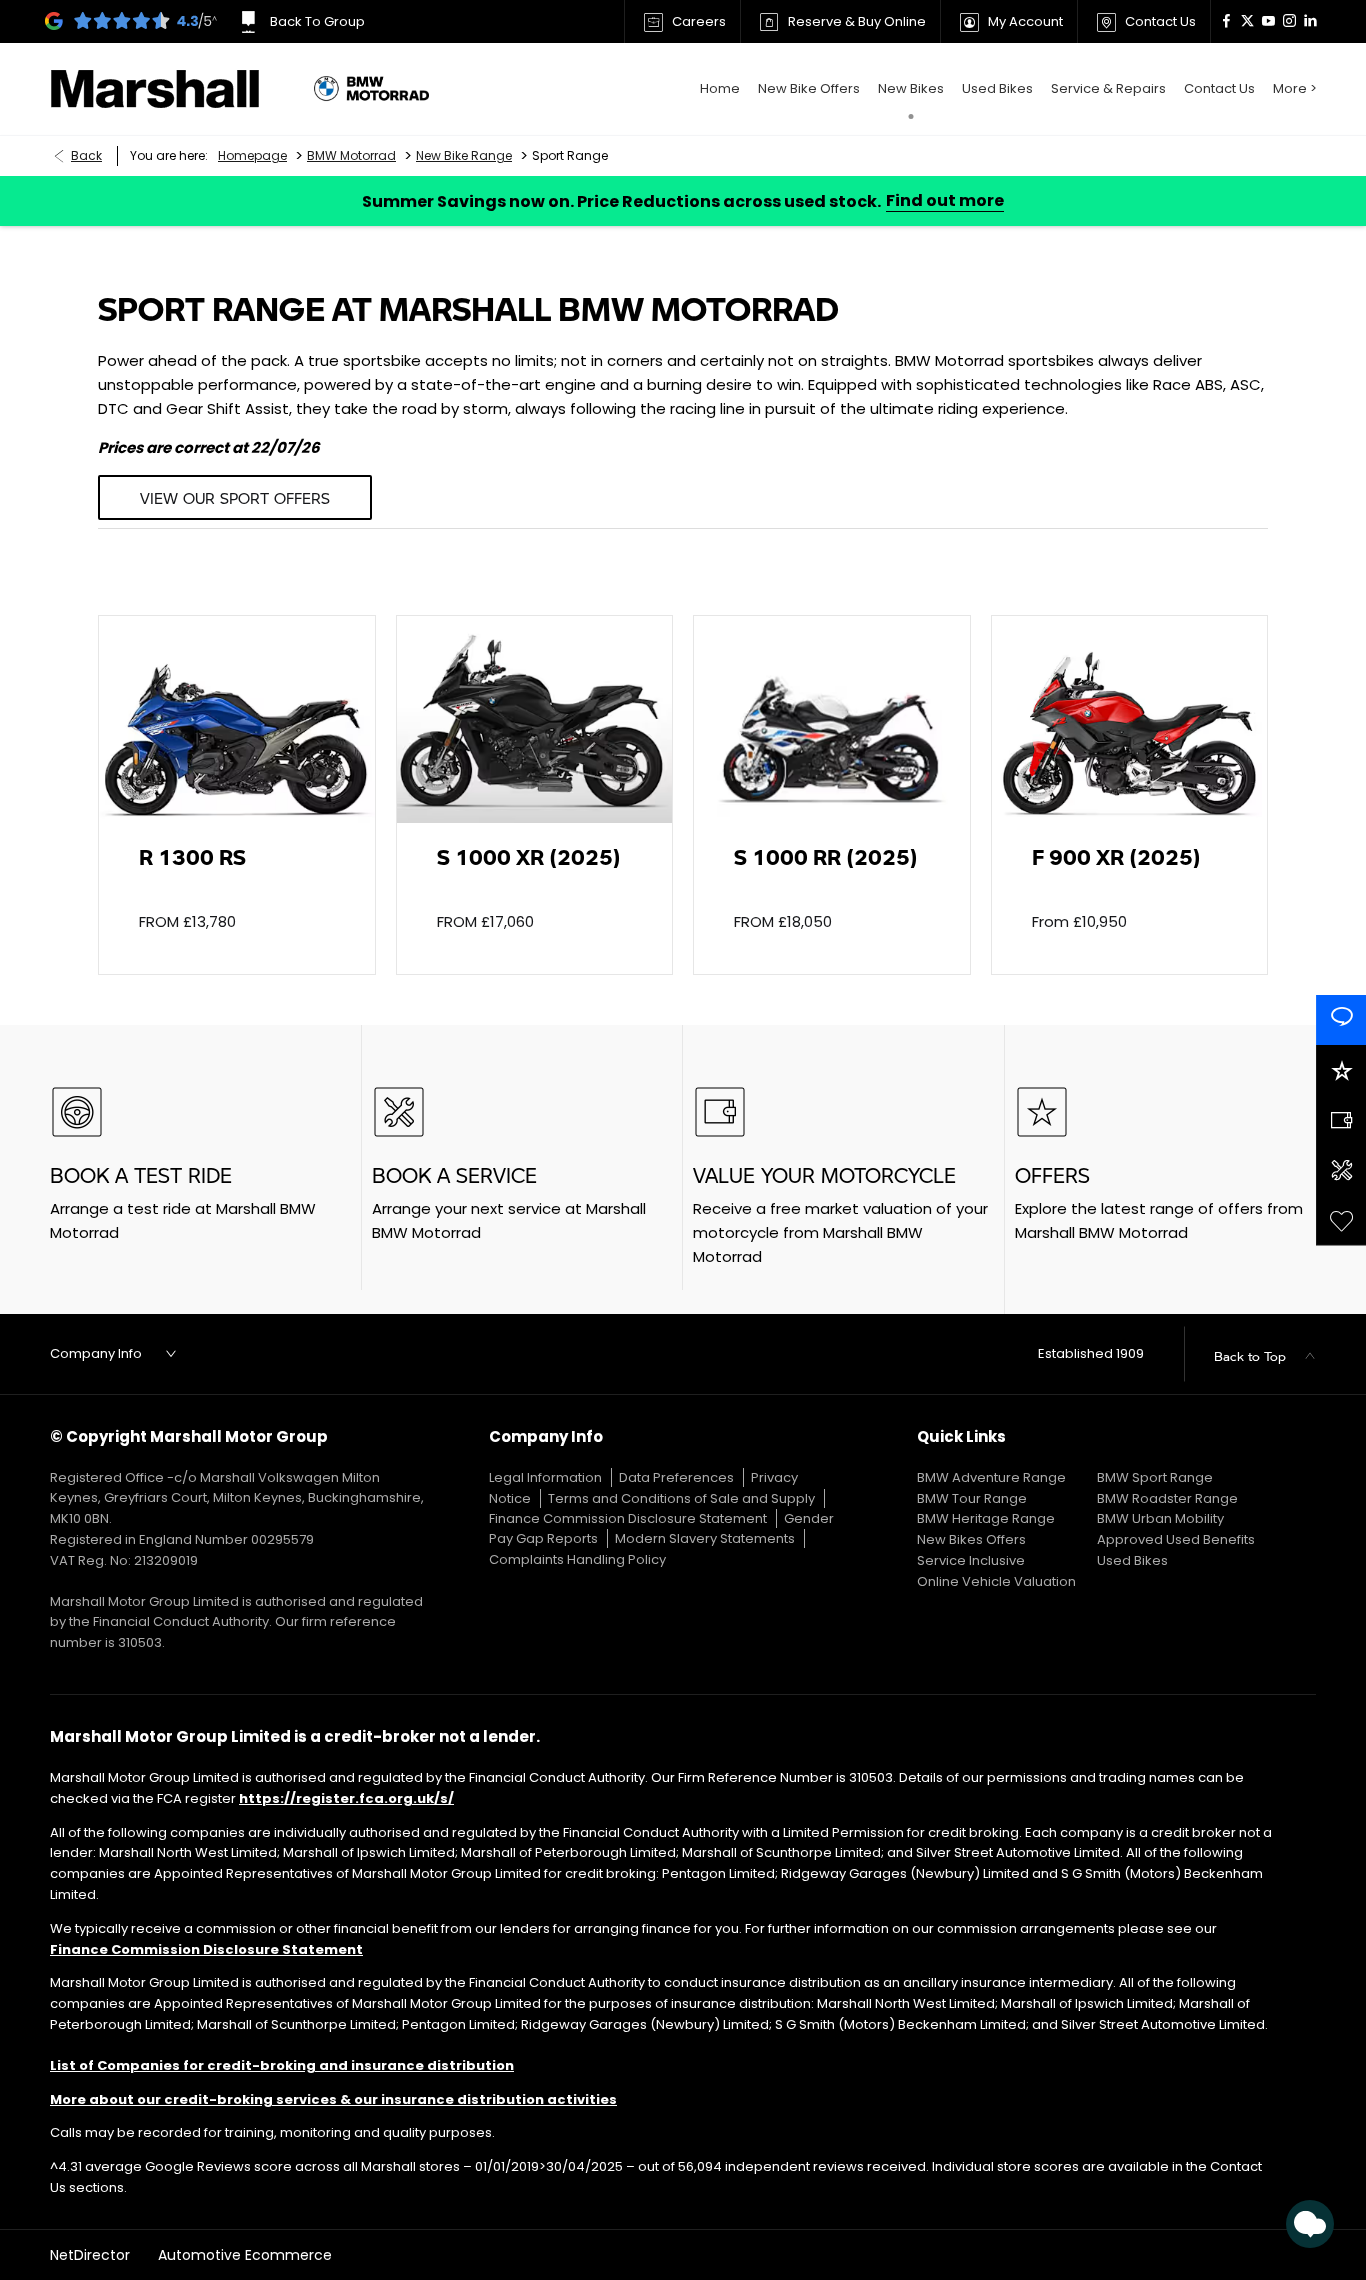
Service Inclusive (971, 1560)
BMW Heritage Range (986, 1518)
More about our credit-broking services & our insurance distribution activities (333, 2099)
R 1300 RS (192, 856)
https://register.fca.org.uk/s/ (346, 1798)
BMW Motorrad (351, 155)
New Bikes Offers (971, 1539)
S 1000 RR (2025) (826, 856)
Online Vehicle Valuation (996, 1581)
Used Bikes (1132, 1560)
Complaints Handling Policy (577, 1559)
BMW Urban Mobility (1160, 1518)
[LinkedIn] (1310, 21)
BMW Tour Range (972, 1498)
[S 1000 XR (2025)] (535, 719)
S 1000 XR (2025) (529, 856)
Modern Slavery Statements (705, 1538)
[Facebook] (1226, 21)
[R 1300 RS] (237, 719)
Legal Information (545, 1477)
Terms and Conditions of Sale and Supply (681, 1498)
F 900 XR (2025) (1116, 856)
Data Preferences (676, 1477)
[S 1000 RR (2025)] (832, 719)
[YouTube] (1268, 21)
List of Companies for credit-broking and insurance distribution (282, 2065)
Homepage (252, 155)
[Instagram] (1289, 21)
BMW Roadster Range (1167, 1498)
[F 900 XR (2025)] (1130, 719)
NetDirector (92, 2255)
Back (86, 155)
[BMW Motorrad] (371, 89)
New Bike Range (464, 155)
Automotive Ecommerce (245, 2255)
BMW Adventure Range (991, 1477)
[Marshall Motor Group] (172, 89)
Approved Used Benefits (1176, 1539)
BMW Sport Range (1155, 1477)
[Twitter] (1247, 21)
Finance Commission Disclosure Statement (628, 1518)
